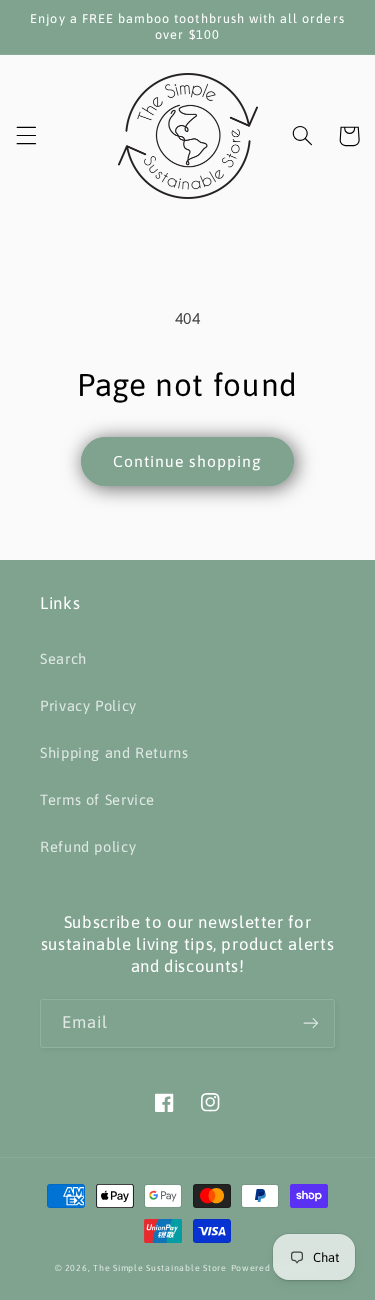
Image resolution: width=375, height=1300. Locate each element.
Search (63, 658)
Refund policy (88, 846)
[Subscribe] (311, 1023)
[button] (26, 136)
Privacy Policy (88, 705)
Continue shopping (188, 461)
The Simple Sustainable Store (160, 1268)
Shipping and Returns (114, 752)
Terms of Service (97, 799)
